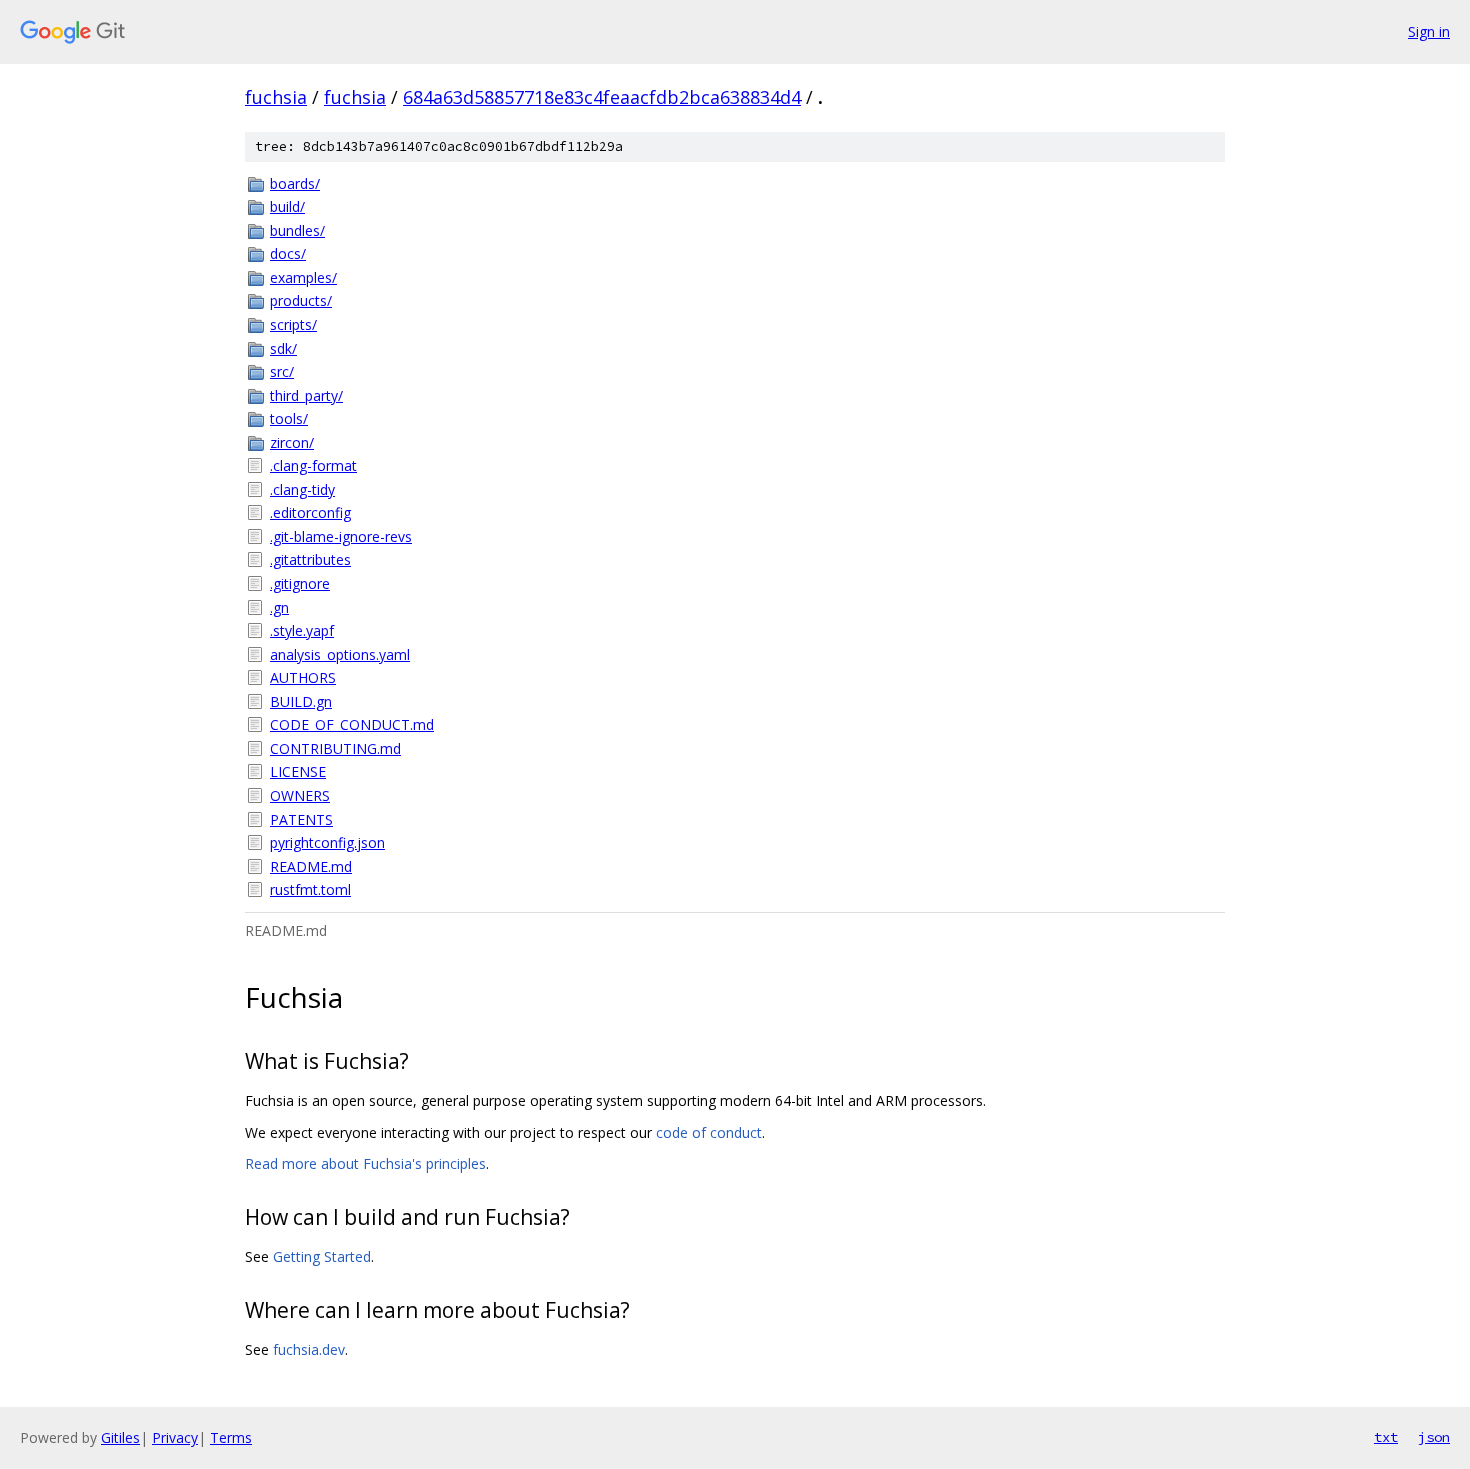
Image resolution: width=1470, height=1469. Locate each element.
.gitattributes (310, 559)
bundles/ (297, 230)
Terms (231, 1437)
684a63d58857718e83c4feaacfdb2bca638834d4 (602, 97)
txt (1386, 1437)
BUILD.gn (301, 701)
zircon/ (292, 442)
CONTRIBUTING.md (335, 748)
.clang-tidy (302, 489)
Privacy (175, 1437)
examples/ (303, 277)
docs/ (288, 253)
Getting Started (322, 1256)
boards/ (295, 183)
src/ (282, 371)
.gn (279, 607)
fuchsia (276, 97)
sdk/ (283, 348)
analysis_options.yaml (340, 654)
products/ (301, 300)
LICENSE (298, 771)
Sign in (1429, 31)
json (1434, 1437)
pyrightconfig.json (327, 842)
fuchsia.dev (309, 1349)
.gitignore (300, 583)
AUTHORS (303, 677)
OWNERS (300, 795)
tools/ (289, 418)
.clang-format (313, 465)
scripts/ (293, 324)
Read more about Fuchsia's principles (365, 1163)
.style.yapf (302, 630)
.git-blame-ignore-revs (341, 536)
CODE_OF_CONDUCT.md (352, 724)
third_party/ (306, 395)
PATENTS (301, 819)
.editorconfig (310, 512)
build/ (287, 206)
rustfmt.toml (310, 889)
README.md (311, 866)
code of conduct (709, 1132)
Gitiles (120, 1437)
